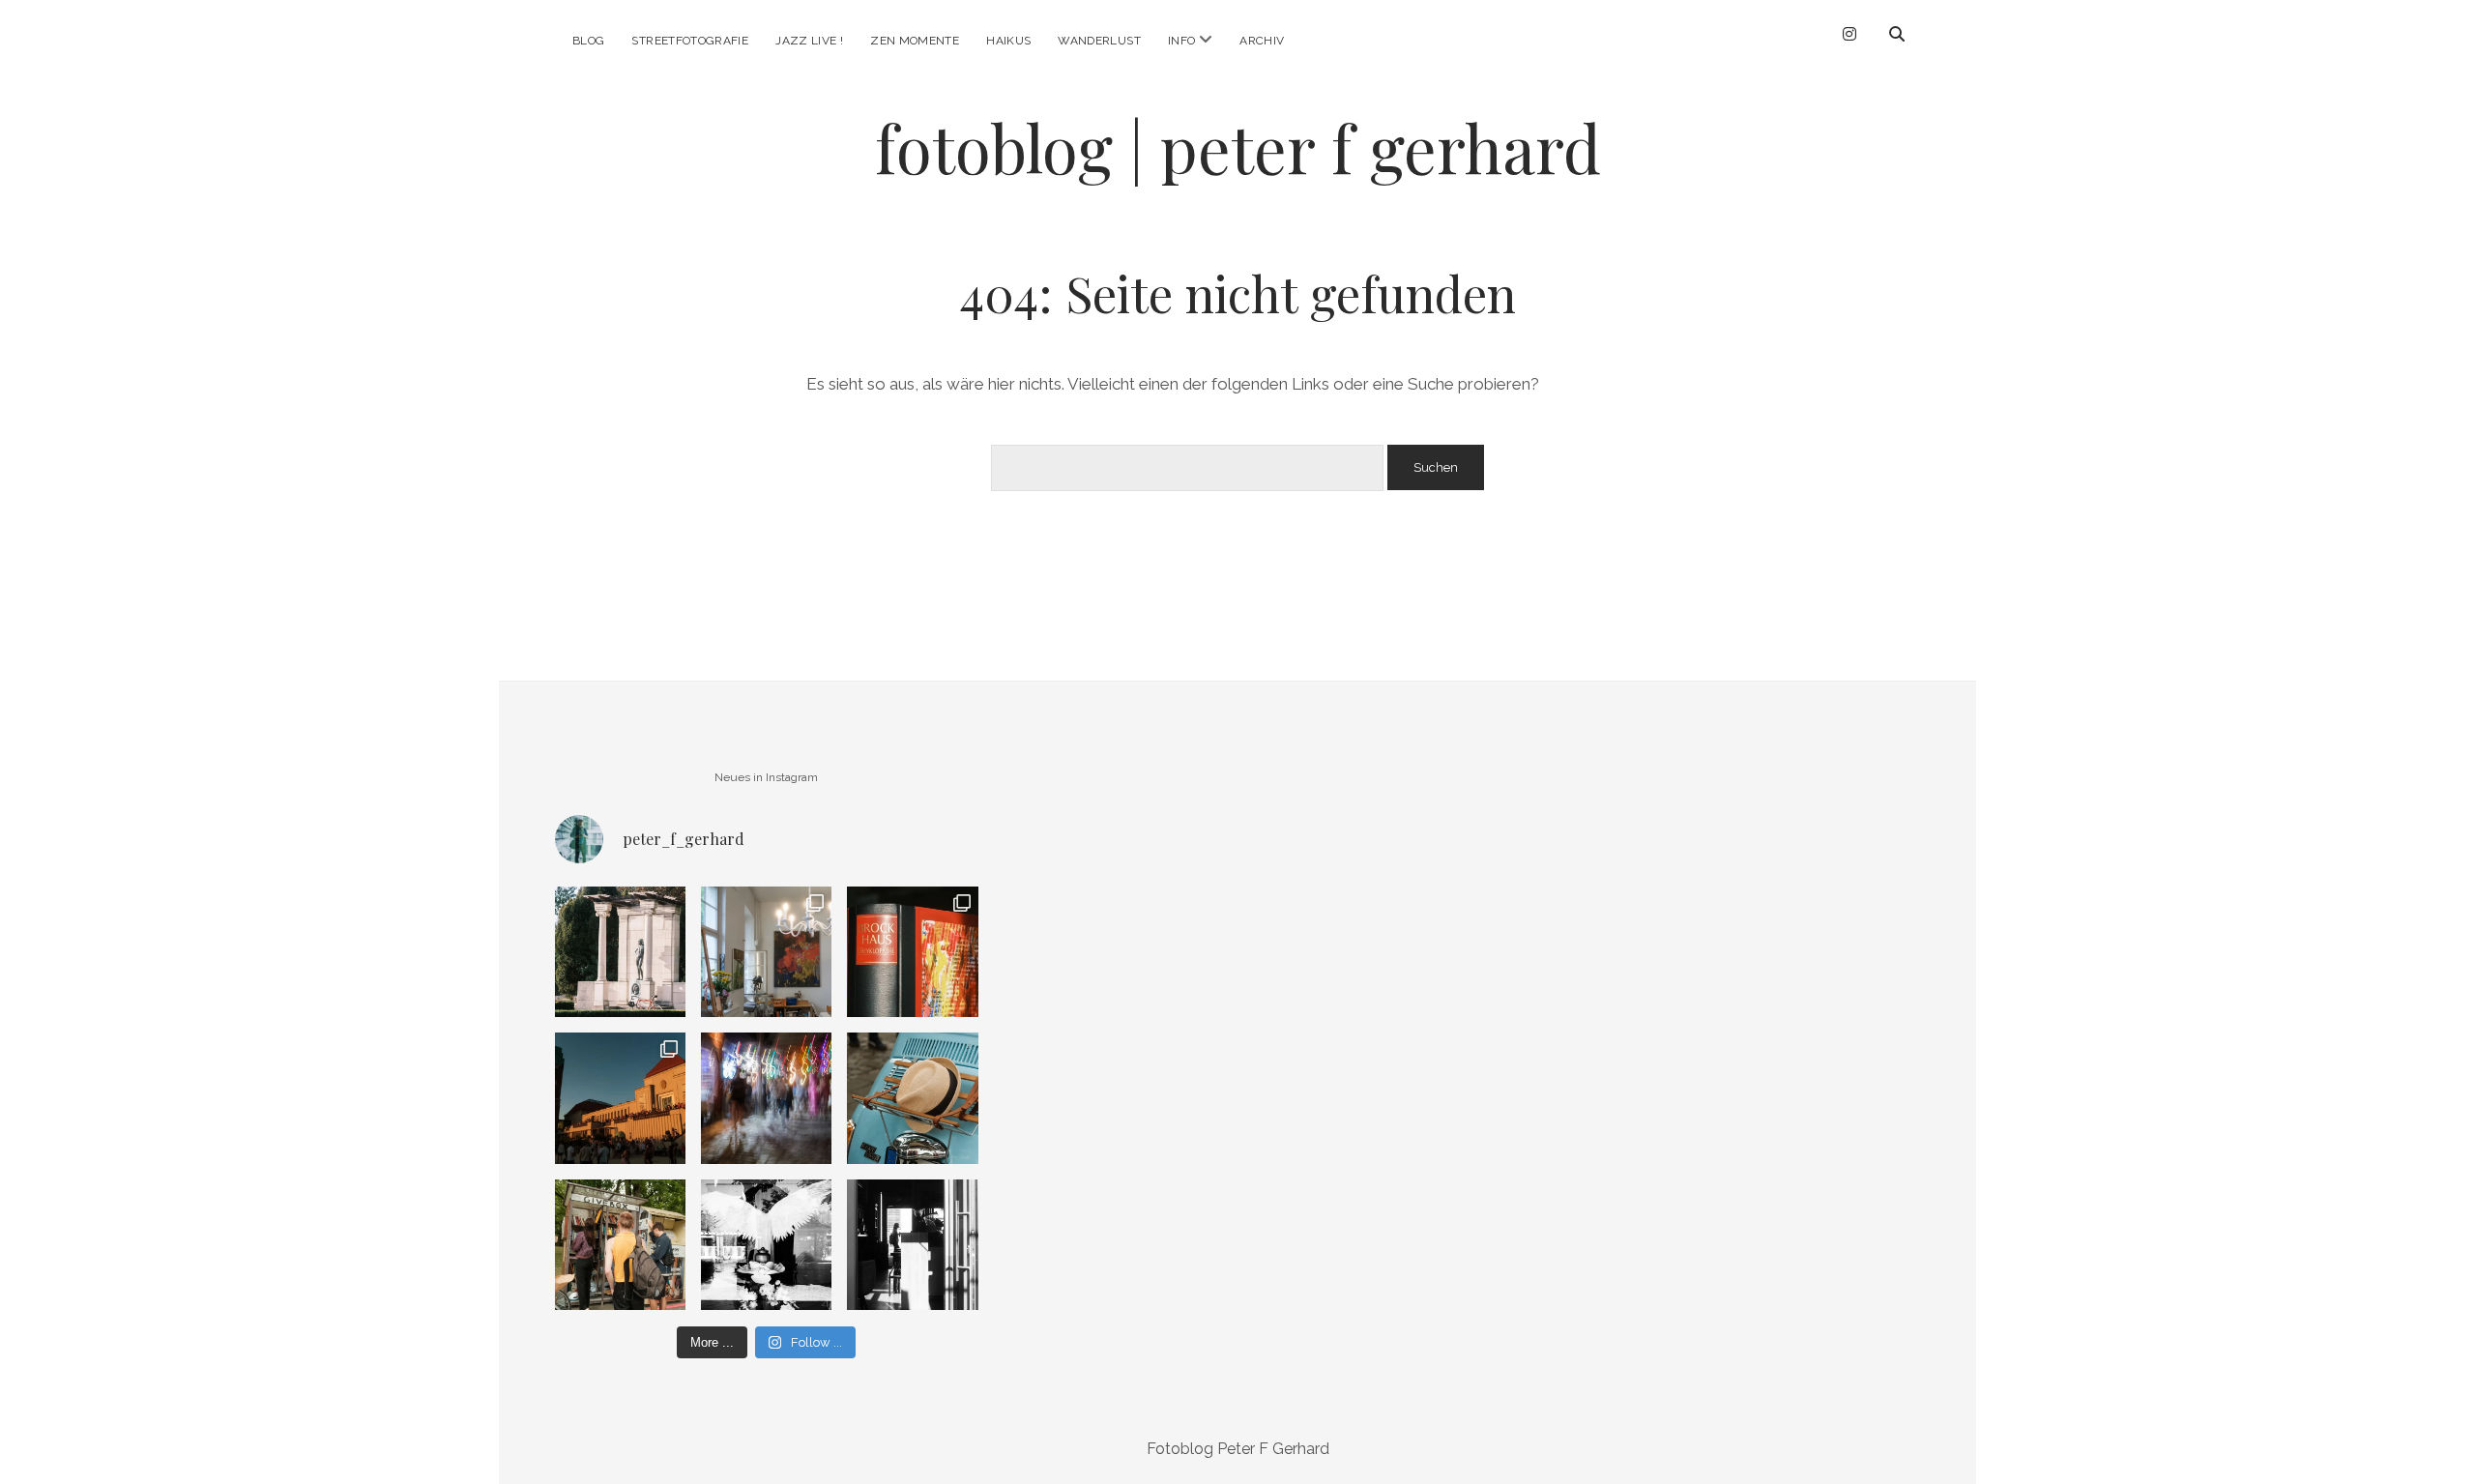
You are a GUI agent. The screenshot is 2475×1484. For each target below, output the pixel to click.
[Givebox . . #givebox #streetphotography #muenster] (620, 1245)
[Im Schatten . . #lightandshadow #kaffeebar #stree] (912, 1245)
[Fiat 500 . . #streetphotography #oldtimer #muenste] (912, 1098)
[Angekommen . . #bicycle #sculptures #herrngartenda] (620, 952)
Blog (588, 41)
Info (1181, 41)
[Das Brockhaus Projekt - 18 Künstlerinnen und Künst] (912, 952)
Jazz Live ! (809, 41)
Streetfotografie (690, 41)
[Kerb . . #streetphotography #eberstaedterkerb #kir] (766, 1098)
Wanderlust (1099, 41)
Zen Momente (915, 41)
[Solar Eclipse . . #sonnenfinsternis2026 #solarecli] (620, 1098)
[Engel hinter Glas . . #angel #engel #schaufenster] (766, 1245)
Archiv (1262, 41)
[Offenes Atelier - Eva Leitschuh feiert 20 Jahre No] (766, 952)
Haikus (1008, 41)
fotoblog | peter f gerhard (1238, 147)
